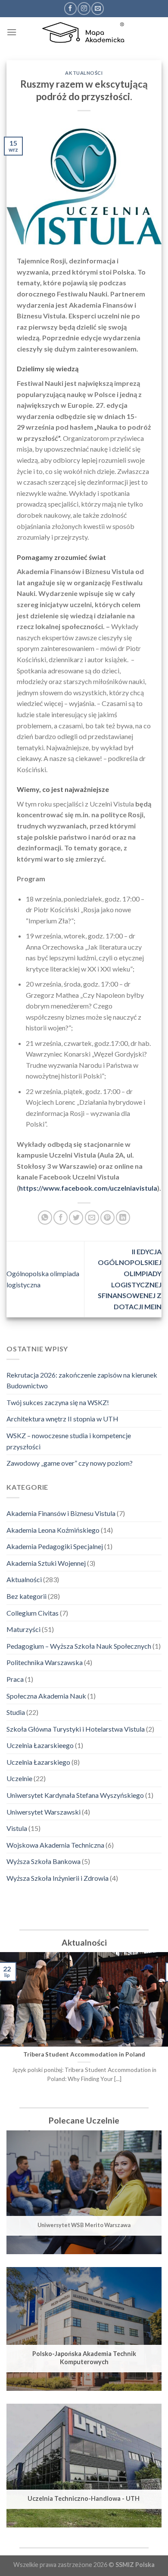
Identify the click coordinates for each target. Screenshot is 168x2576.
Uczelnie (19, 1778)
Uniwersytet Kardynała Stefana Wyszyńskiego (75, 1795)
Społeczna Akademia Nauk (46, 1696)
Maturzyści (23, 1629)
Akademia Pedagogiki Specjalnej (55, 1546)
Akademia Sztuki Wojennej (46, 1563)
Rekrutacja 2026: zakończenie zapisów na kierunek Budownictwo (82, 1380)
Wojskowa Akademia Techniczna (55, 1845)
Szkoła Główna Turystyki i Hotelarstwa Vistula (76, 1729)
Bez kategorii (26, 1596)
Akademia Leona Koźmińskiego (53, 1530)
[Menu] (12, 32)
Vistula (17, 1828)
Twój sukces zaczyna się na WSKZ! (58, 1402)
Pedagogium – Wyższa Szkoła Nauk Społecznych (79, 1646)
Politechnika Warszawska (45, 1662)
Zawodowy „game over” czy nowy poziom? (70, 1463)
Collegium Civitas (33, 1613)
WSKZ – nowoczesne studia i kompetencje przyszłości (69, 1441)
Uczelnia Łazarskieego (40, 1745)
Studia (16, 1712)
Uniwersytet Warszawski (44, 1812)
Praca (15, 1679)
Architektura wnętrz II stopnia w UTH (62, 1419)
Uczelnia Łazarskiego (38, 1762)
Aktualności (24, 1579)
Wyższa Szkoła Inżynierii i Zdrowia (58, 1878)
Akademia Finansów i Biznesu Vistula (61, 1513)
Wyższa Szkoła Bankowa (44, 1861)
